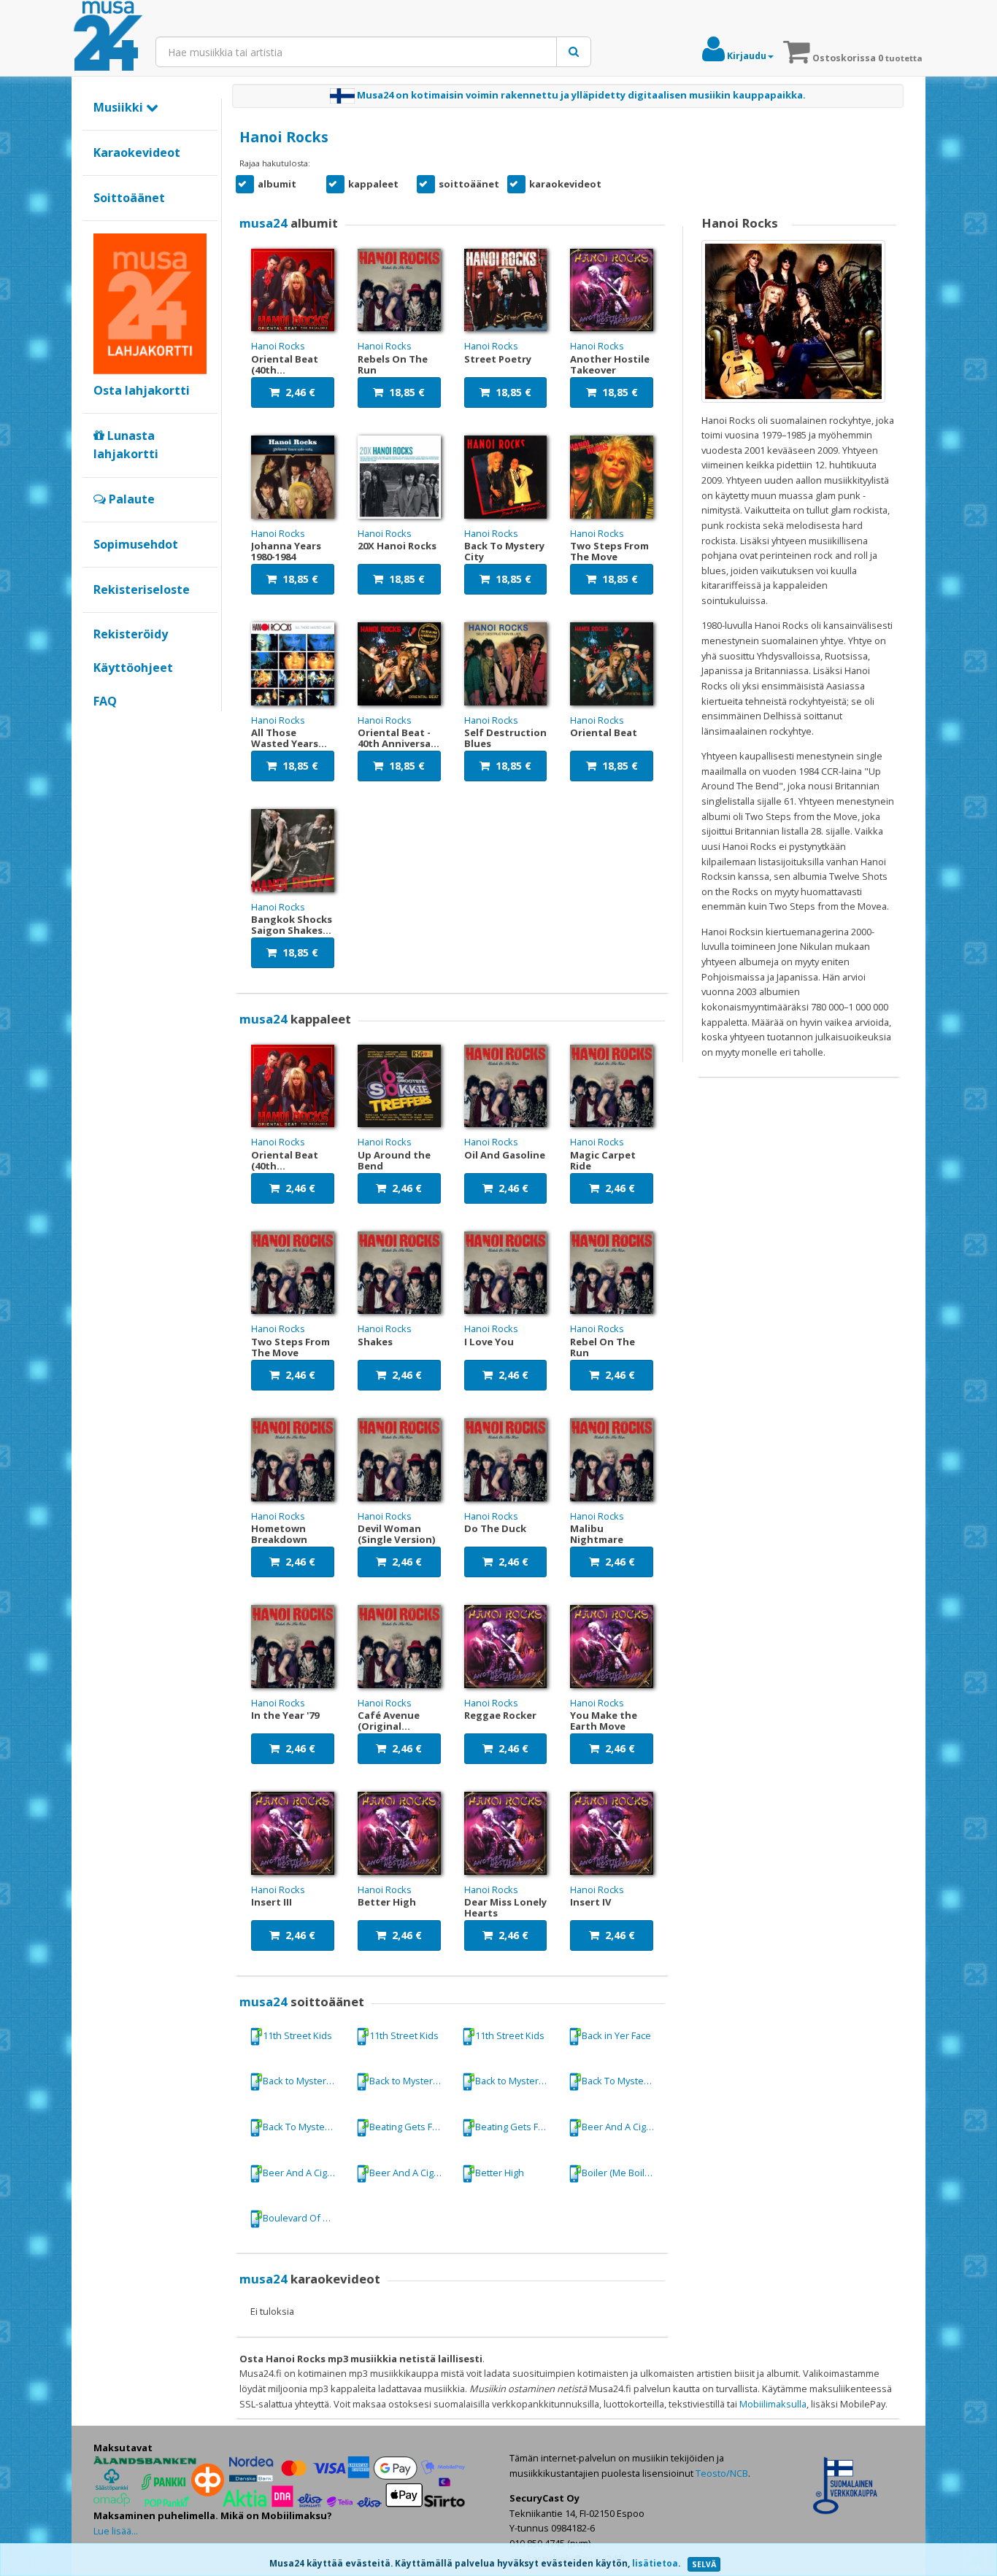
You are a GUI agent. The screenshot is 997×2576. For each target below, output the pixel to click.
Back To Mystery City (623, 2081)
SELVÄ (704, 2564)
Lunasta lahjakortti (126, 445)
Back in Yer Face (616, 2035)
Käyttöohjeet (133, 668)
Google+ (101, 726)
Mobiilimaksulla (773, 2404)
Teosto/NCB (722, 2473)
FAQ (105, 701)
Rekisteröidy (131, 634)
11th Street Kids (297, 2035)
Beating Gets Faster (411, 2127)
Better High (500, 2173)
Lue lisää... (116, 2531)
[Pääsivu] (108, 36)
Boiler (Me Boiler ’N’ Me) (623, 2173)
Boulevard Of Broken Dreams (304, 2218)
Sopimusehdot (136, 544)
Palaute (130, 499)
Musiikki (120, 107)
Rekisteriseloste (142, 589)
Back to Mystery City (304, 2081)
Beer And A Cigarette (623, 2127)
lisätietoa (655, 2563)
